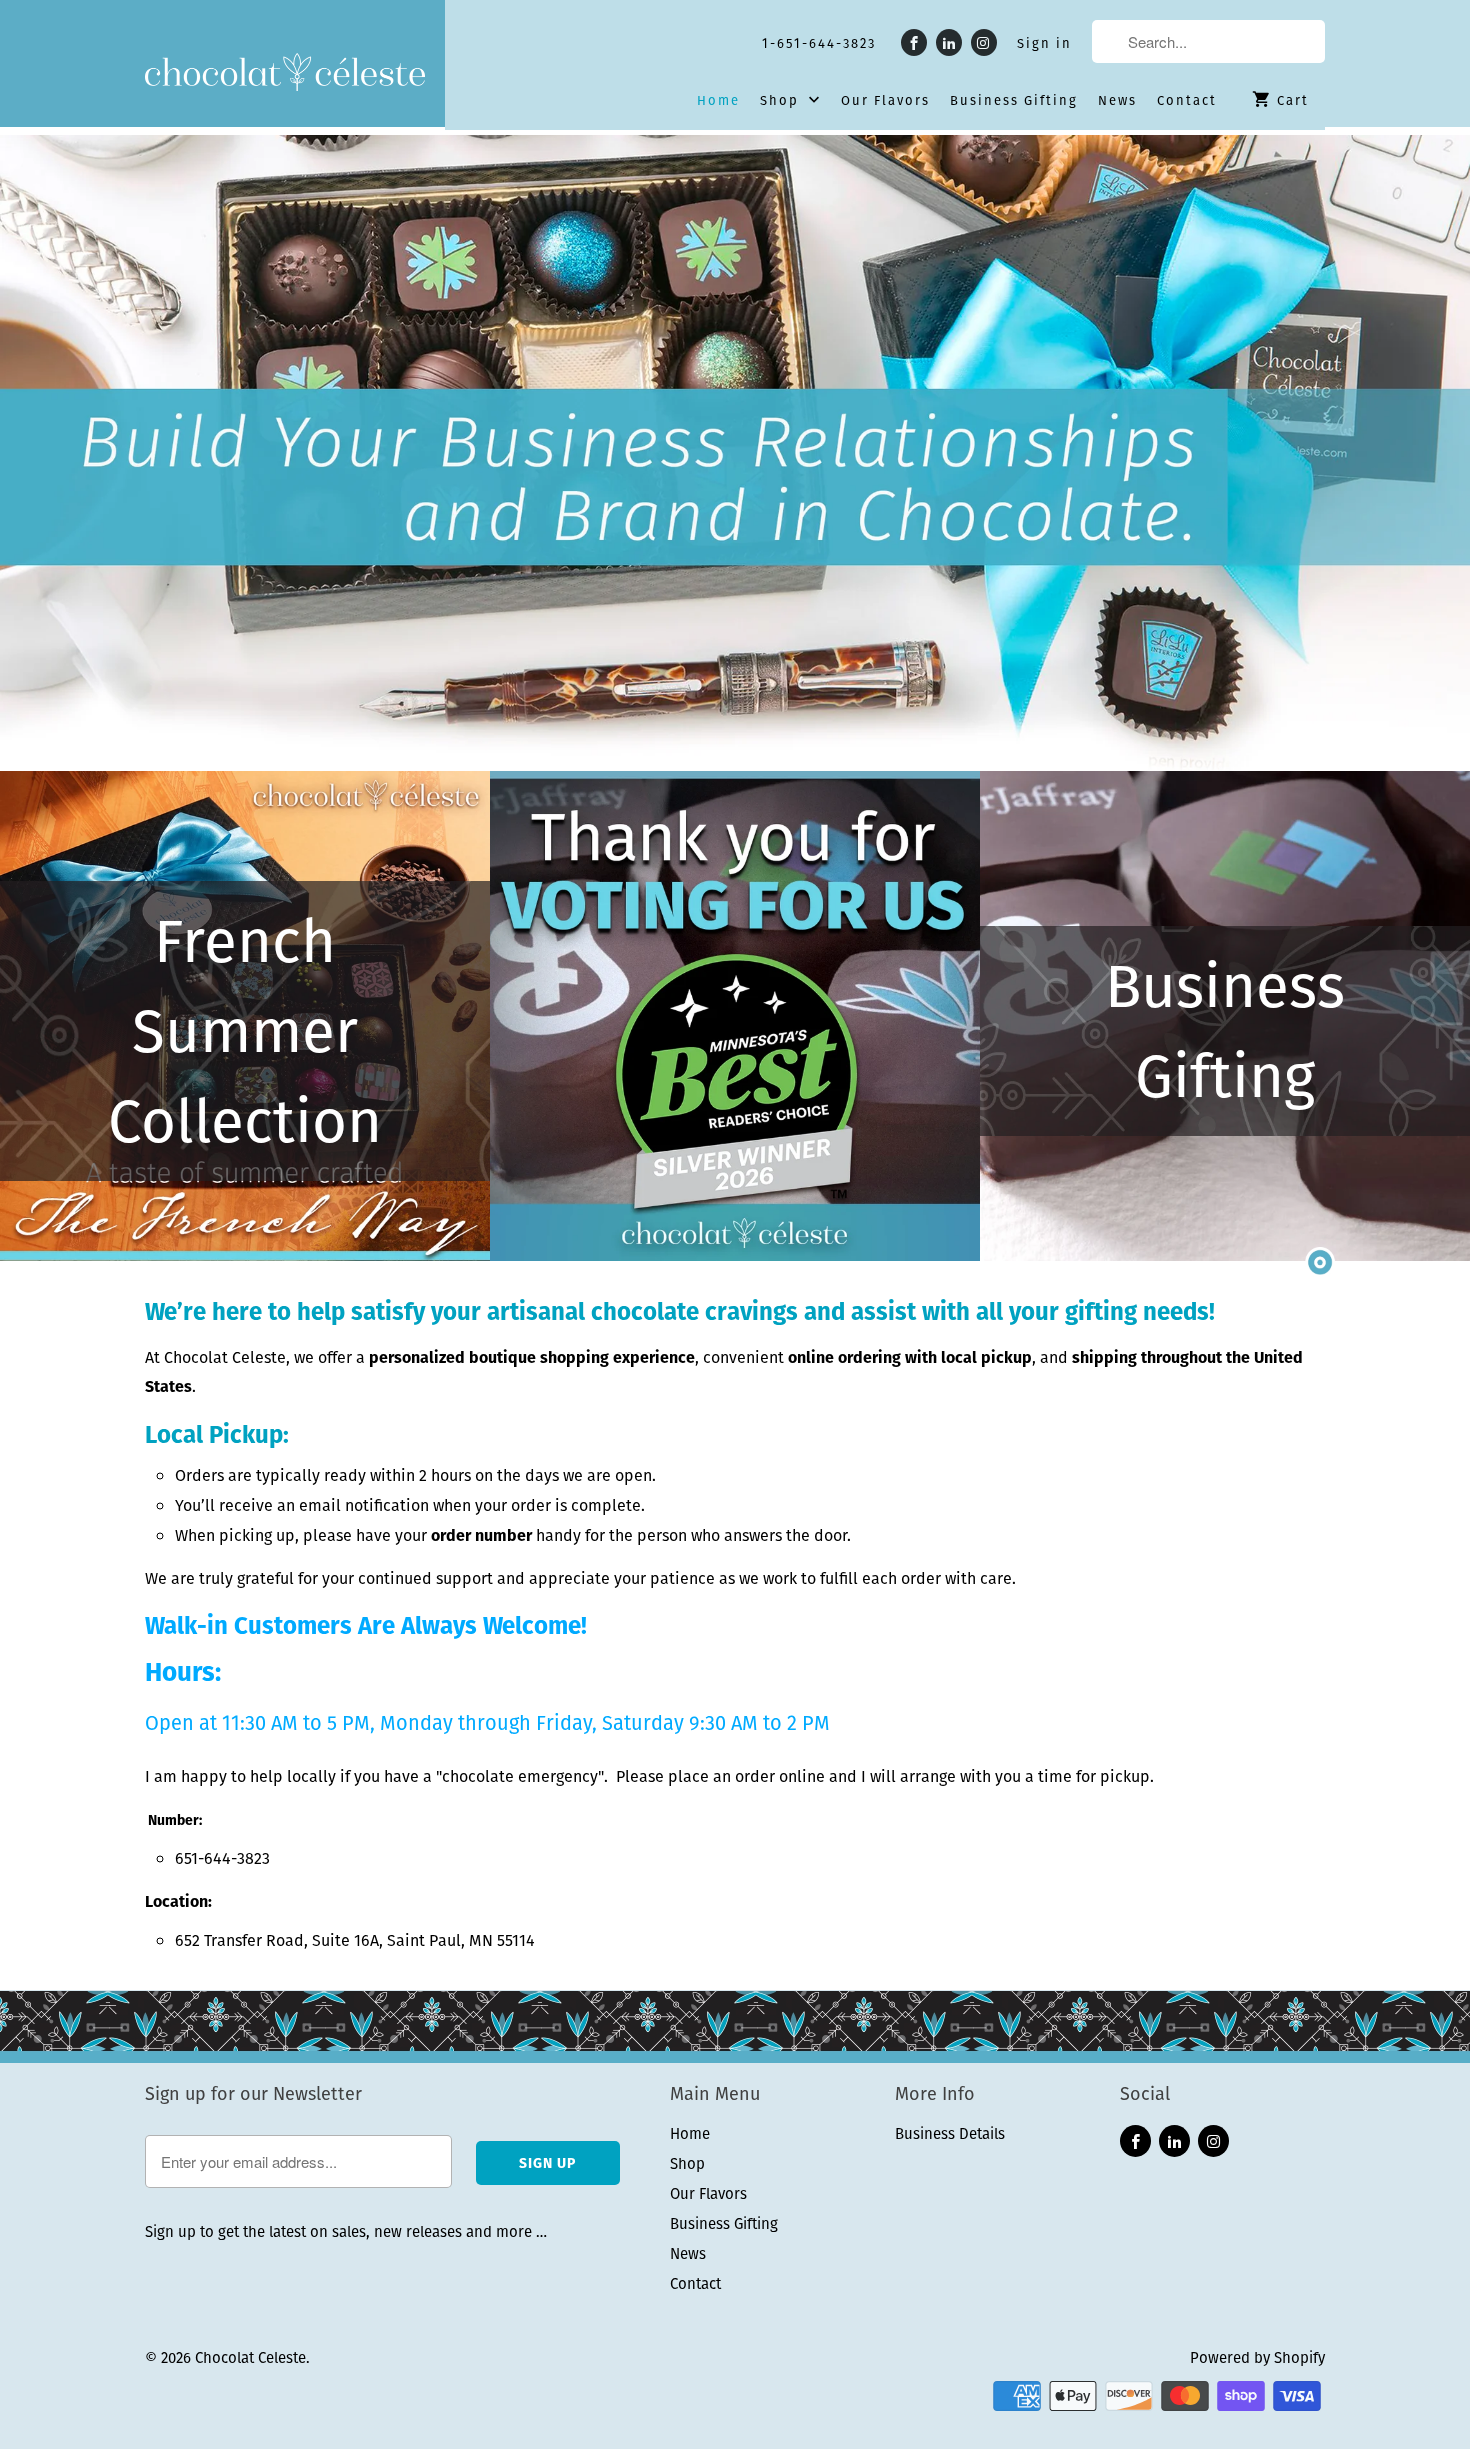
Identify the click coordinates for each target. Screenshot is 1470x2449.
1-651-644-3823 (819, 44)
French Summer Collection (245, 1030)
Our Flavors (885, 101)
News (1117, 101)
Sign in (1044, 44)
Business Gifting (1014, 101)
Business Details (950, 2133)
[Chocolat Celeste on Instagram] (984, 42)
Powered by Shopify (1257, 2357)
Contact (1187, 101)
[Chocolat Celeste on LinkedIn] (949, 42)
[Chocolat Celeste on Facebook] (914, 42)
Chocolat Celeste (250, 2357)
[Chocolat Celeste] (285, 74)
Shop (782, 101)
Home (718, 101)
